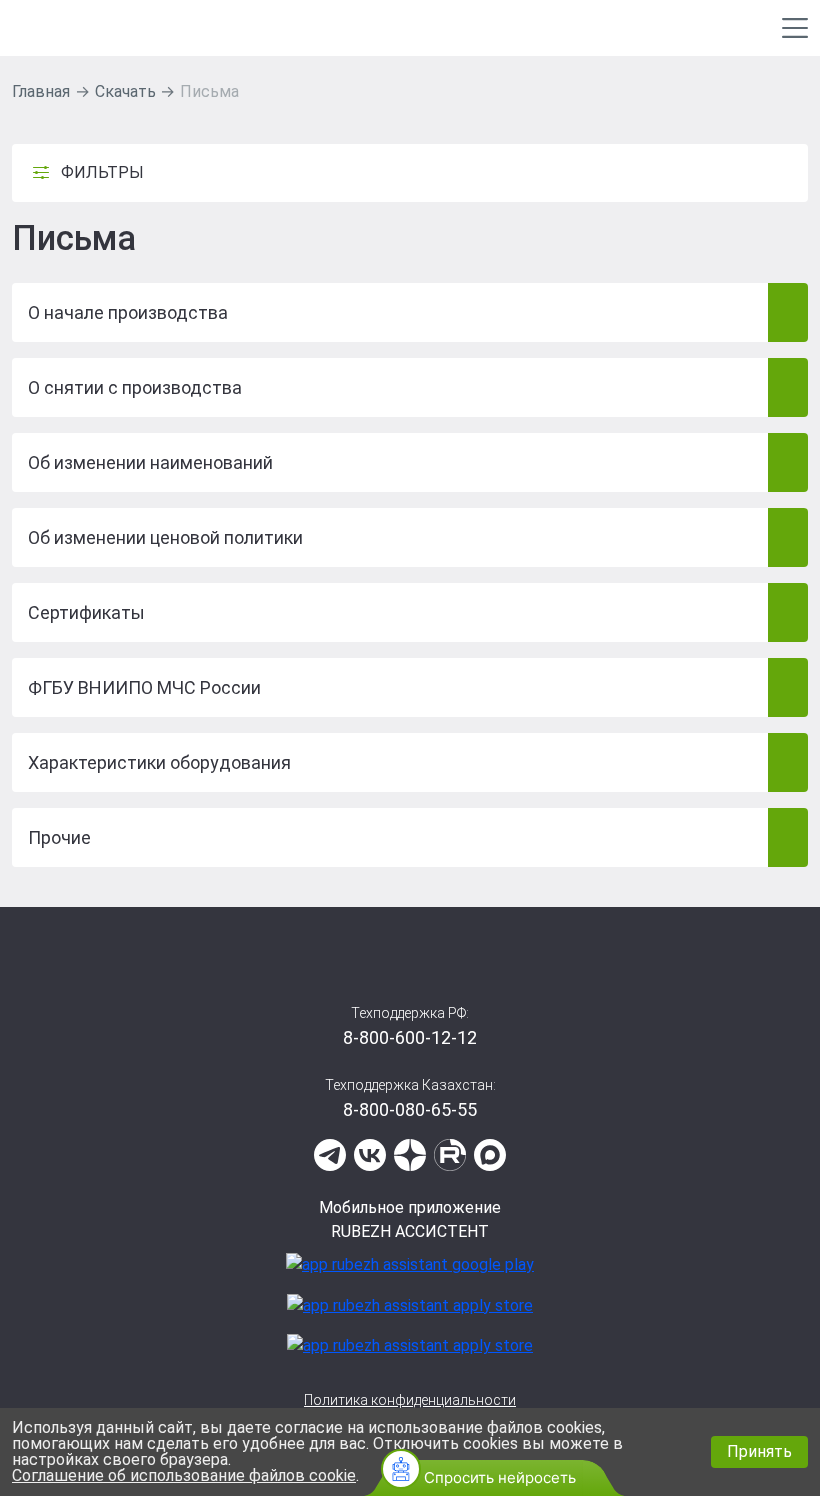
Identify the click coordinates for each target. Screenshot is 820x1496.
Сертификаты (86, 612)
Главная (41, 91)
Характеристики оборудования (159, 762)
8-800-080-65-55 (410, 1109)
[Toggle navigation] (795, 28)
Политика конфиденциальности (410, 1400)
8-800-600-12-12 (410, 1037)
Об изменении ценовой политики (165, 537)
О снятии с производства (135, 387)
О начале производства (128, 312)
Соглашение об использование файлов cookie (184, 1475)
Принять (759, 1451)
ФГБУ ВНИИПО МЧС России (144, 687)
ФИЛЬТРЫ (102, 172)
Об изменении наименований (150, 462)
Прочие (59, 837)
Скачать (125, 91)
